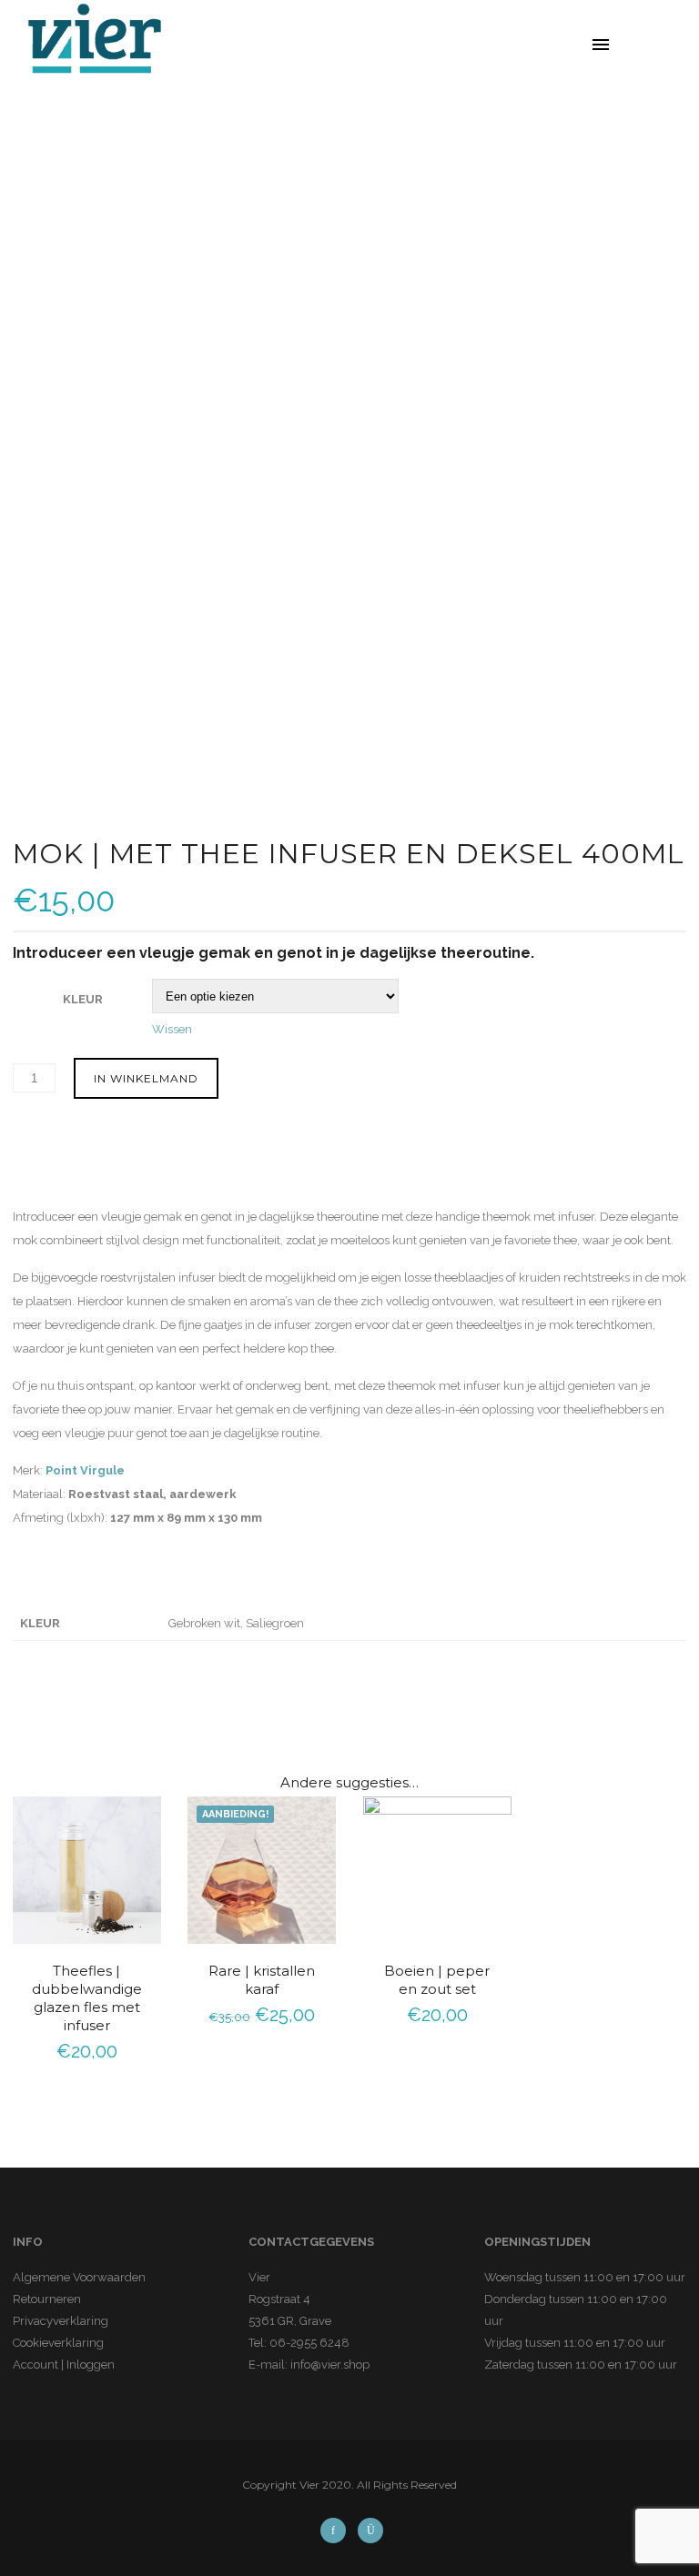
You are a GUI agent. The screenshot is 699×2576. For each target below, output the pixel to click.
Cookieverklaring (58, 2343)
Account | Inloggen (64, 2365)
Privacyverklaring (61, 2321)
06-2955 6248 (309, 2343)
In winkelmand (146, 1078)
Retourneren (47, 2299)
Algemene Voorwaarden (79, 2277)
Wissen (172, 1029)
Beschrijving (53, 1166)
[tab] (62, 1168)
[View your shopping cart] (663, 45)
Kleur (83, 999)
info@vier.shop (330, 2365)
